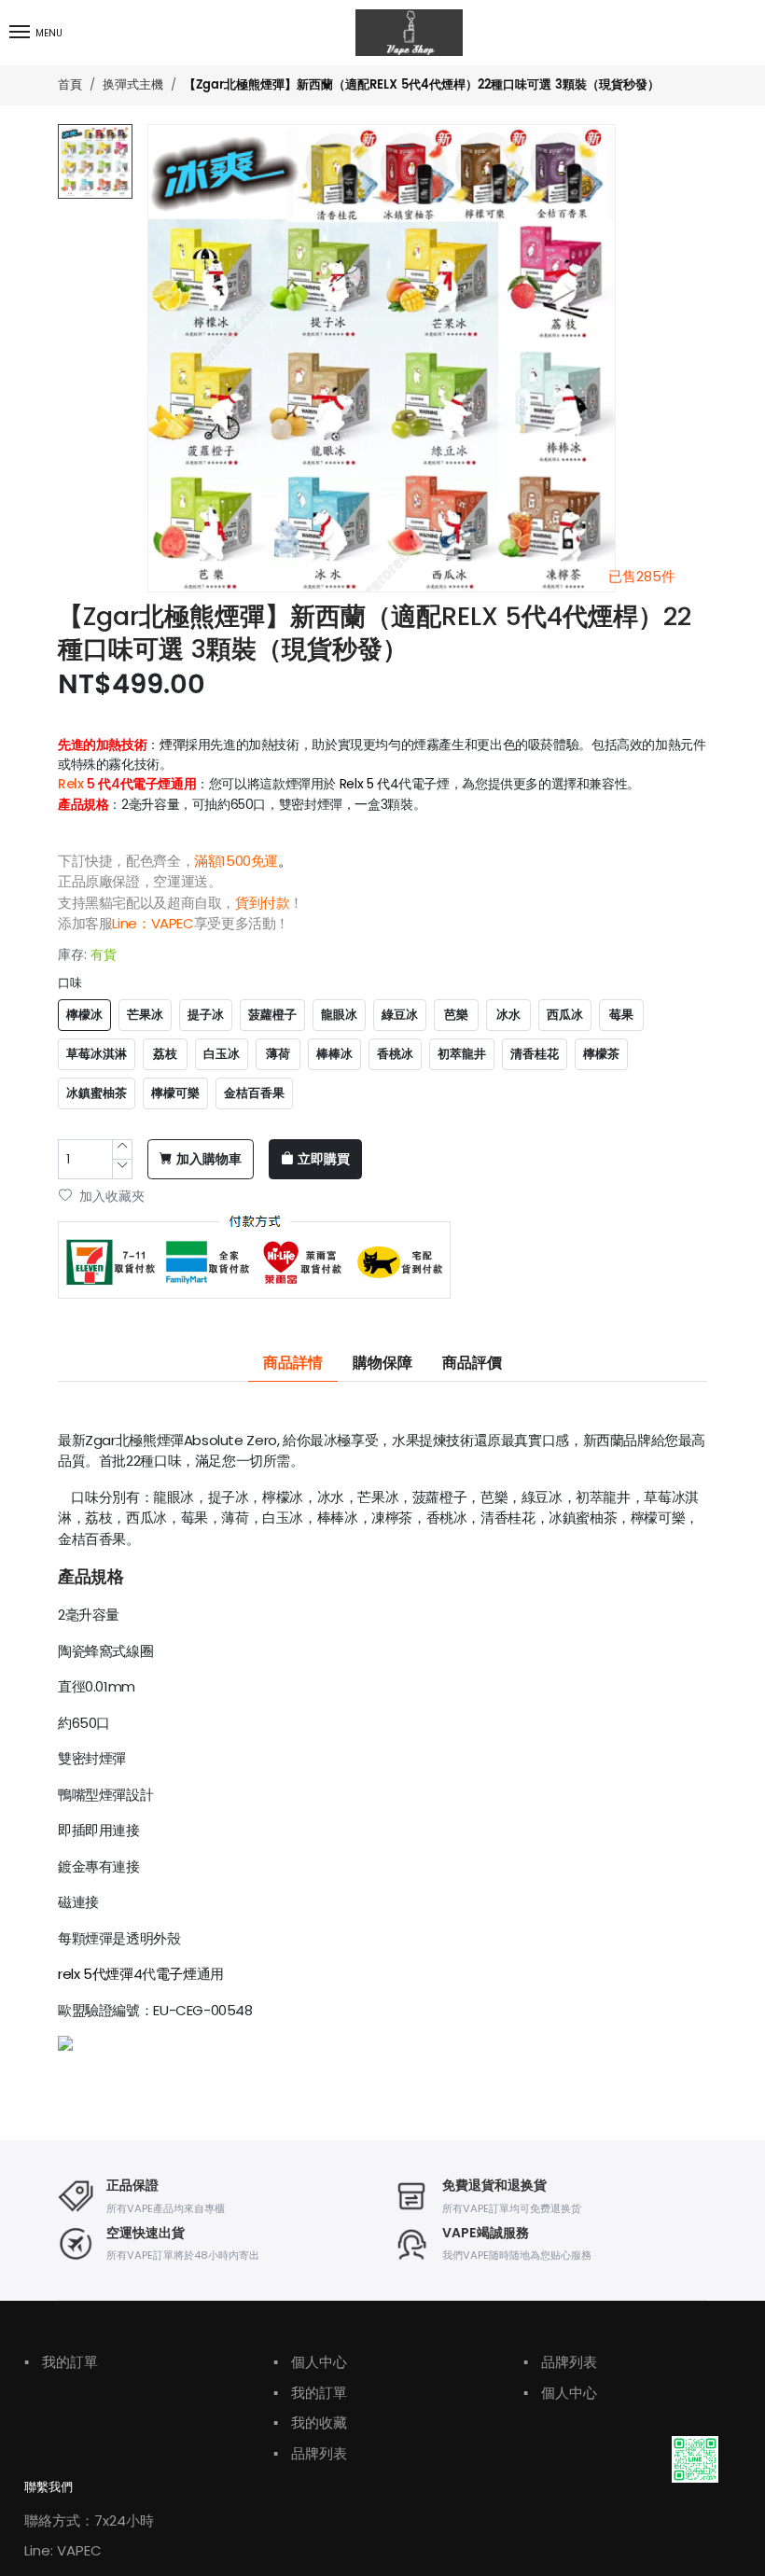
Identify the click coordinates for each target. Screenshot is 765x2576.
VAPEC (173, 923)
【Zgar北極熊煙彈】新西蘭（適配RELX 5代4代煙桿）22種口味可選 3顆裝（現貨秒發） (422, 85)
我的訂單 (61, 2362)
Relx (70, 784)
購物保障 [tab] (382, 1363)
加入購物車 (209, 1160)
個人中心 (310, 2362)
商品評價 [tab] (472, 1363)
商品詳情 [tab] (293, 1363)
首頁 (70, 84)
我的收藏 (310, 2423)
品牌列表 (310, 2453)
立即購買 (324, 1160)
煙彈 (172, 745)
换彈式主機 (133, 84)
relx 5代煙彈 (96, 1974)
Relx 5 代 (365, 784)
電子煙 (176, 1974)
